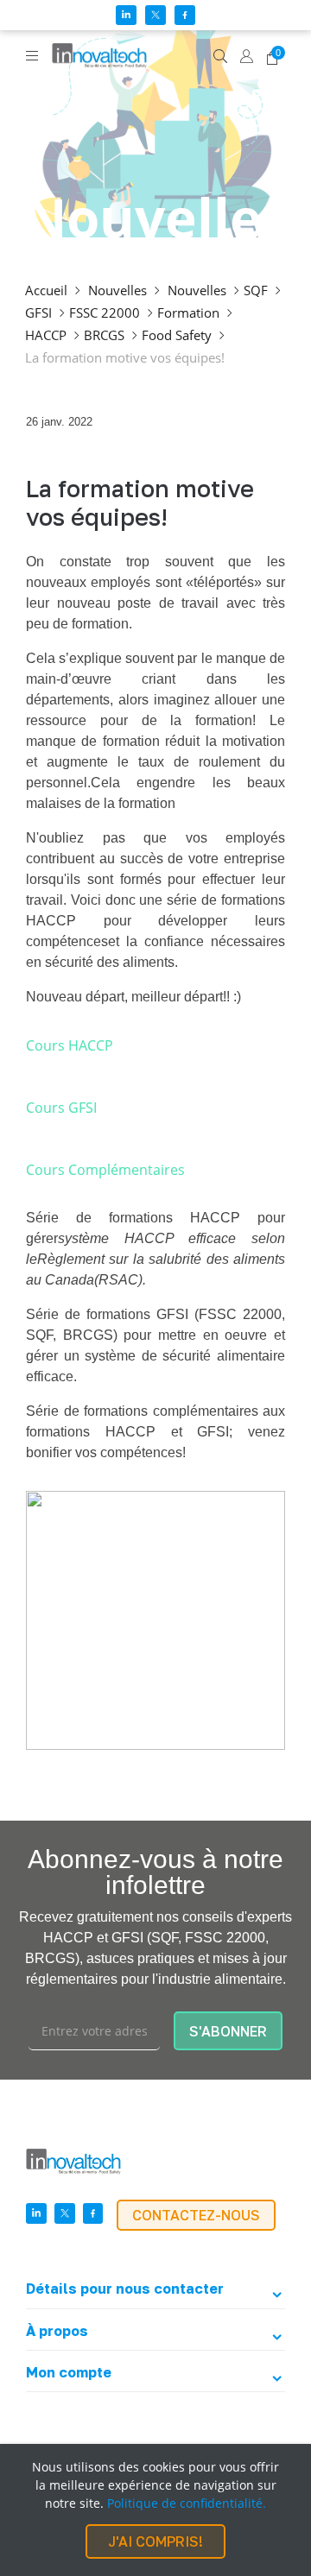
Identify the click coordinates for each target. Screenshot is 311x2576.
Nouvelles (117, 290)
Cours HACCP (70, 1045)
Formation (188, 313)
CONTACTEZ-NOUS (196, 2215)
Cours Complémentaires (105, 1170)
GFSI (38, 313)
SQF (256, 290)
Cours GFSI (61, 1108)
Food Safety (177, 335)
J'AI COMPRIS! (155, 2541)
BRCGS (104, 335)
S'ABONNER (228, 2031)
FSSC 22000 (105, 313)
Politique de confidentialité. (187, 2503)
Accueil (46, 290)
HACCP (46, 335)
